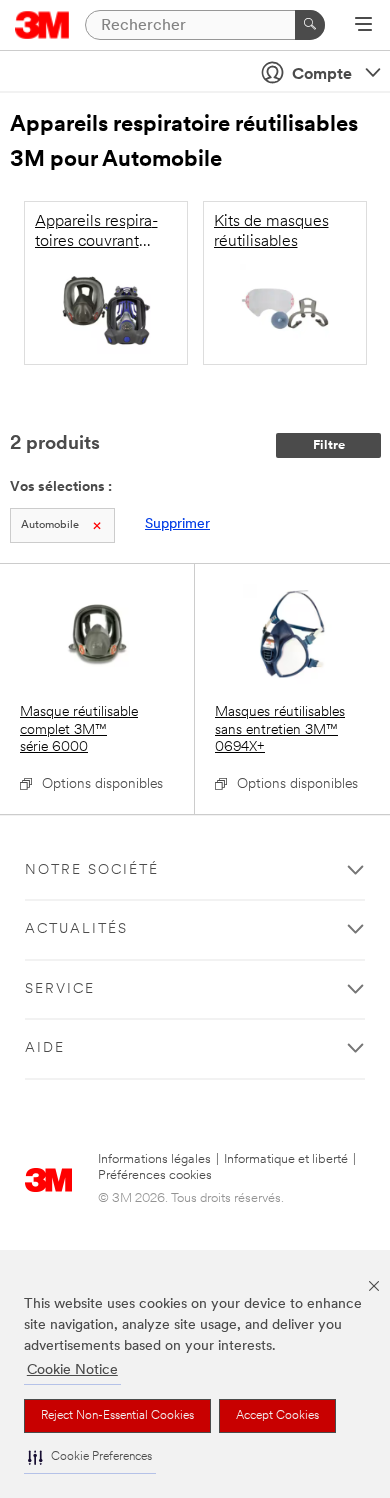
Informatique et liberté (286, 1159)
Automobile (50, 525)
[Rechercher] (310, 25)
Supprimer (177, 524)
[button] (90, 1457)
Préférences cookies (155, 1175)
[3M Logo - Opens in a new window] (42, 25)
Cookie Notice (72, 1370)
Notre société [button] (92, 870)
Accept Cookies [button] (277, 1416)
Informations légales (154, 1159)
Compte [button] (322, 75)
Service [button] (60, 989)
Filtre (329, 445)
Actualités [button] (76, 929)
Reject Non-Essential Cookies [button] (117, 1416)
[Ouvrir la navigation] (363, 26)
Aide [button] (45, 1048)
